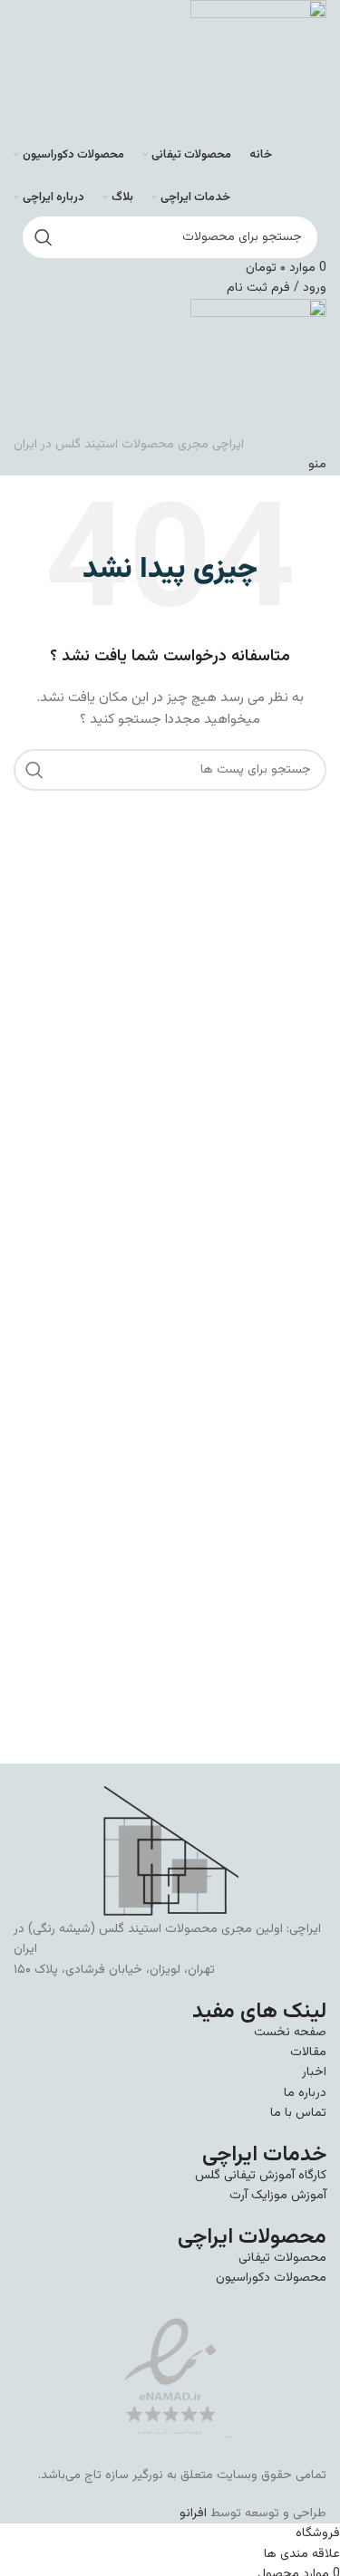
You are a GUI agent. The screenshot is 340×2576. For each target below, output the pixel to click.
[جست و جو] (44, 237)
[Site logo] (258, 69)
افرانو (193, 2514)
